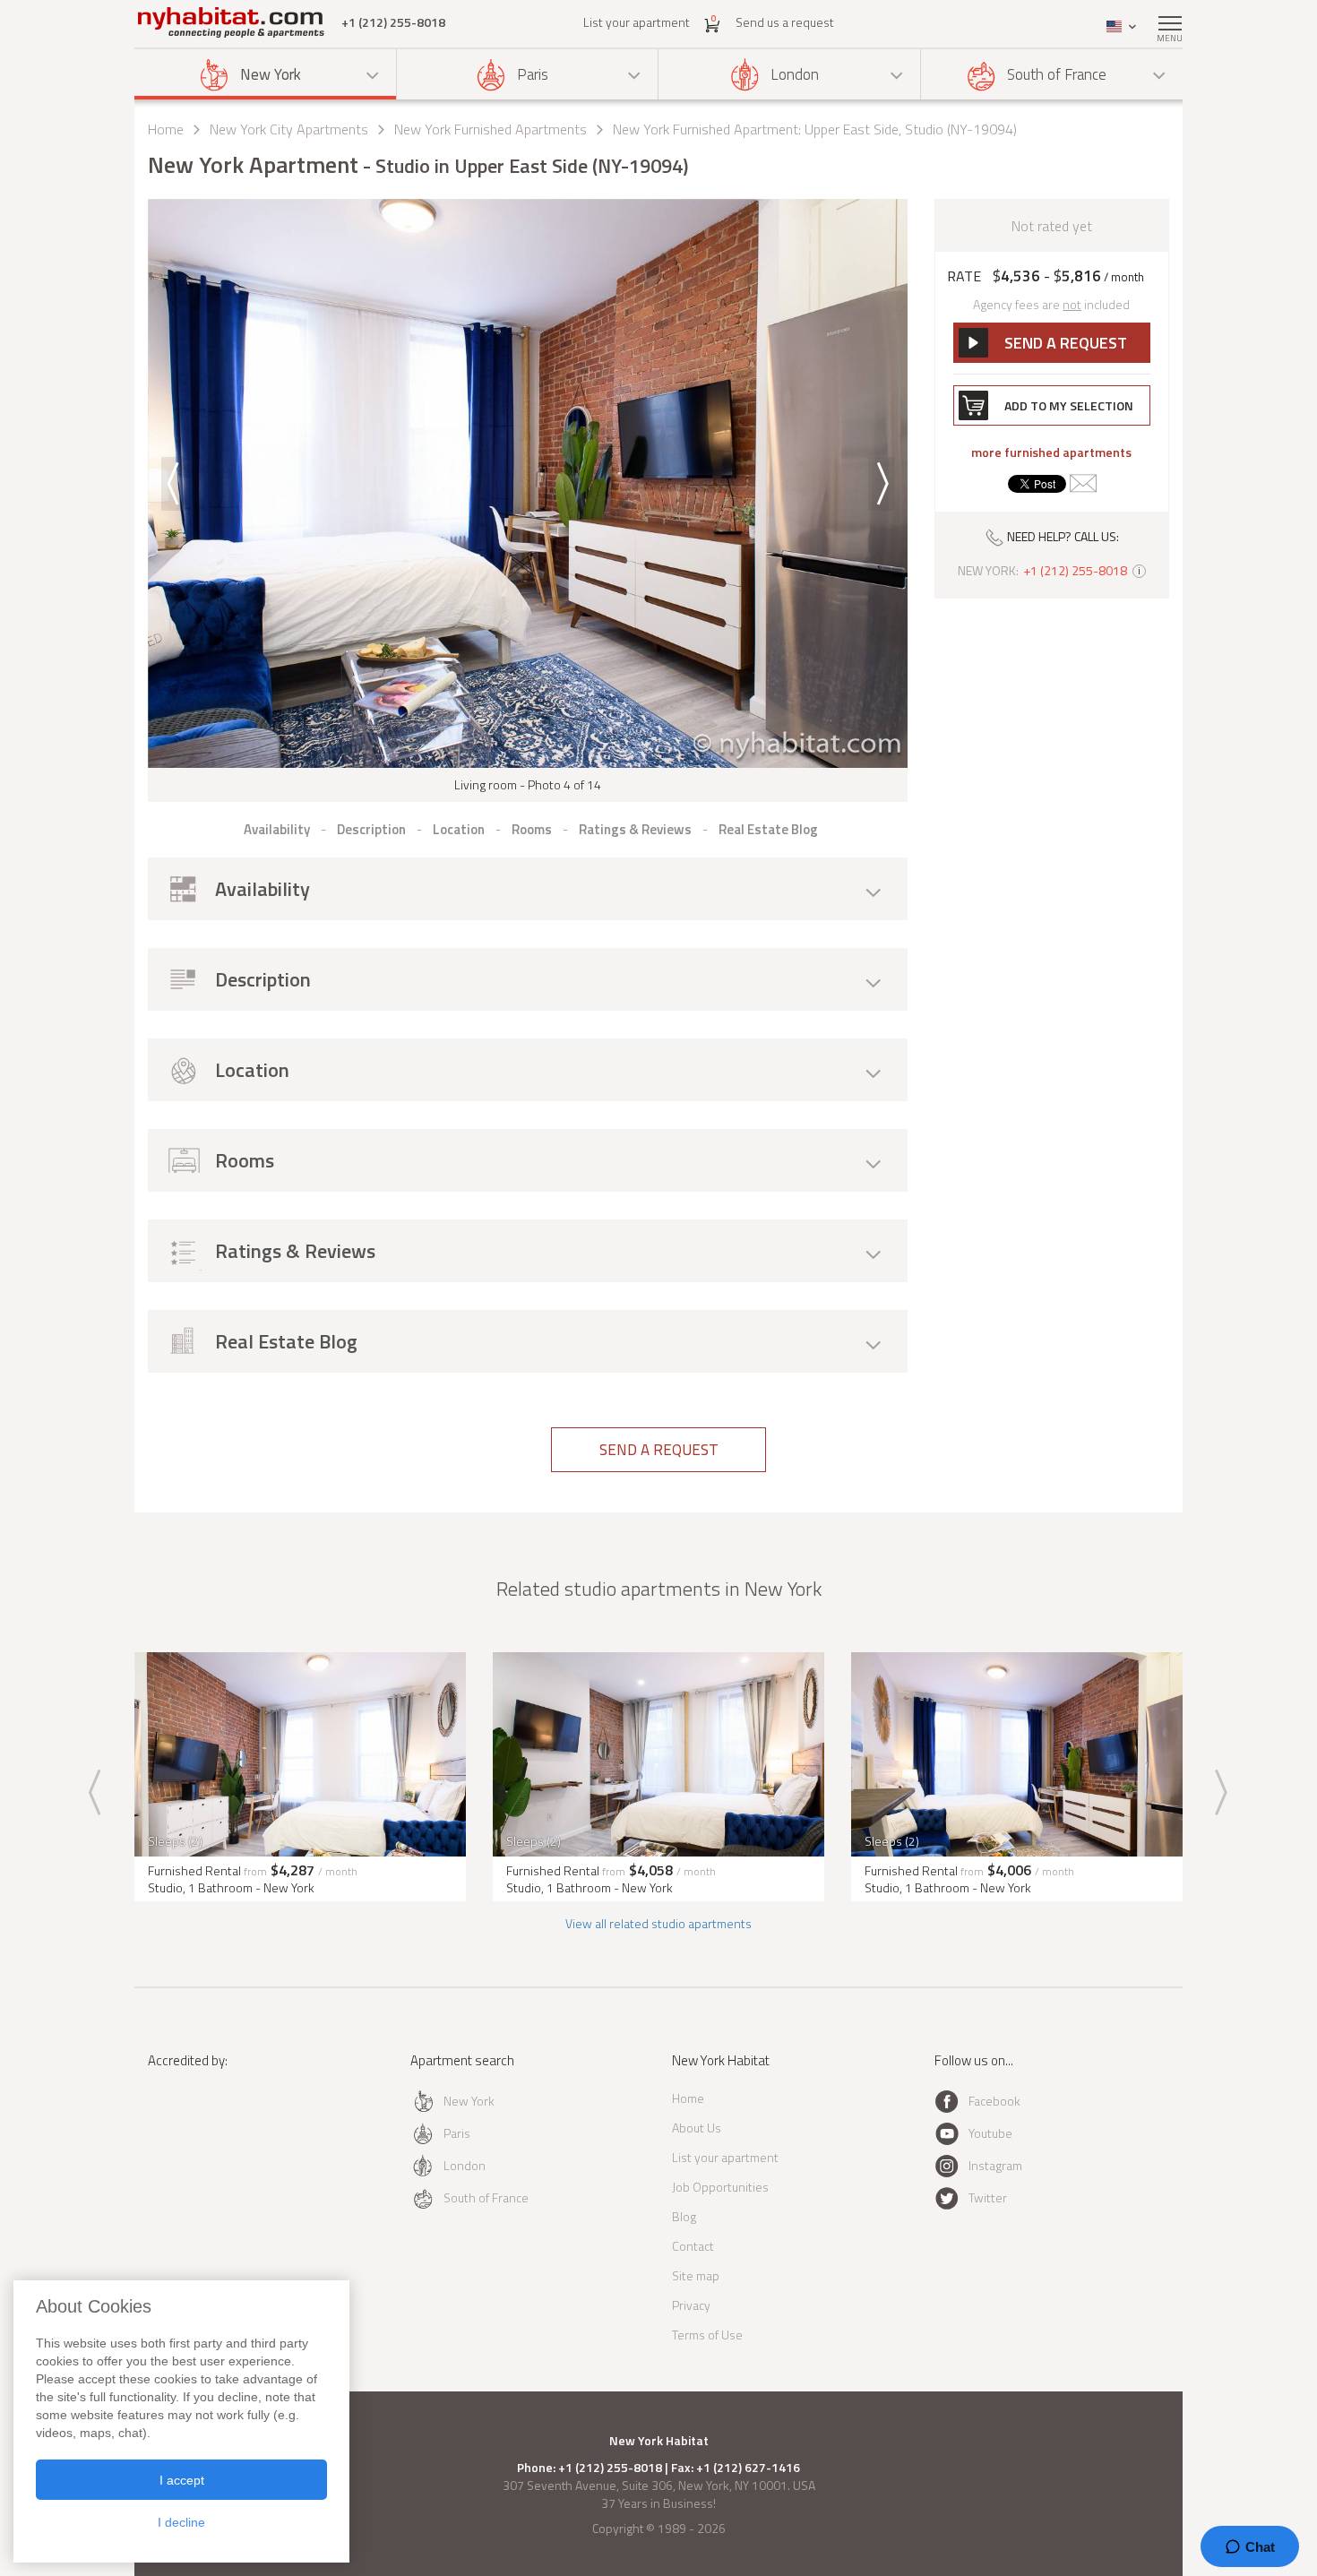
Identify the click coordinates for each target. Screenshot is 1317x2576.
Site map (696, 2275)
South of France (1057, 74)
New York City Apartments (289, 129)
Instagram (995, 2165)
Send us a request (785, 22)
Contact (693, 2246)
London (795, 74)
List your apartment (637, 22)
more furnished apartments (1051, 452)
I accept (182, 2480)
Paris (533, 74)
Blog (684, 2216)
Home (166, 129)
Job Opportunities (720, 2187)
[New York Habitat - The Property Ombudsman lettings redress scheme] (207, 2134)
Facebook (994, 2101)
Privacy (691, 2305)
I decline (181, 2522)
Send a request (659, 1450)
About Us (697, 2128)
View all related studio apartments (658, 1923)
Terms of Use (707, 2335)
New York (271, 74)
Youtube (990, 2133)
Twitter (988, 2197)
